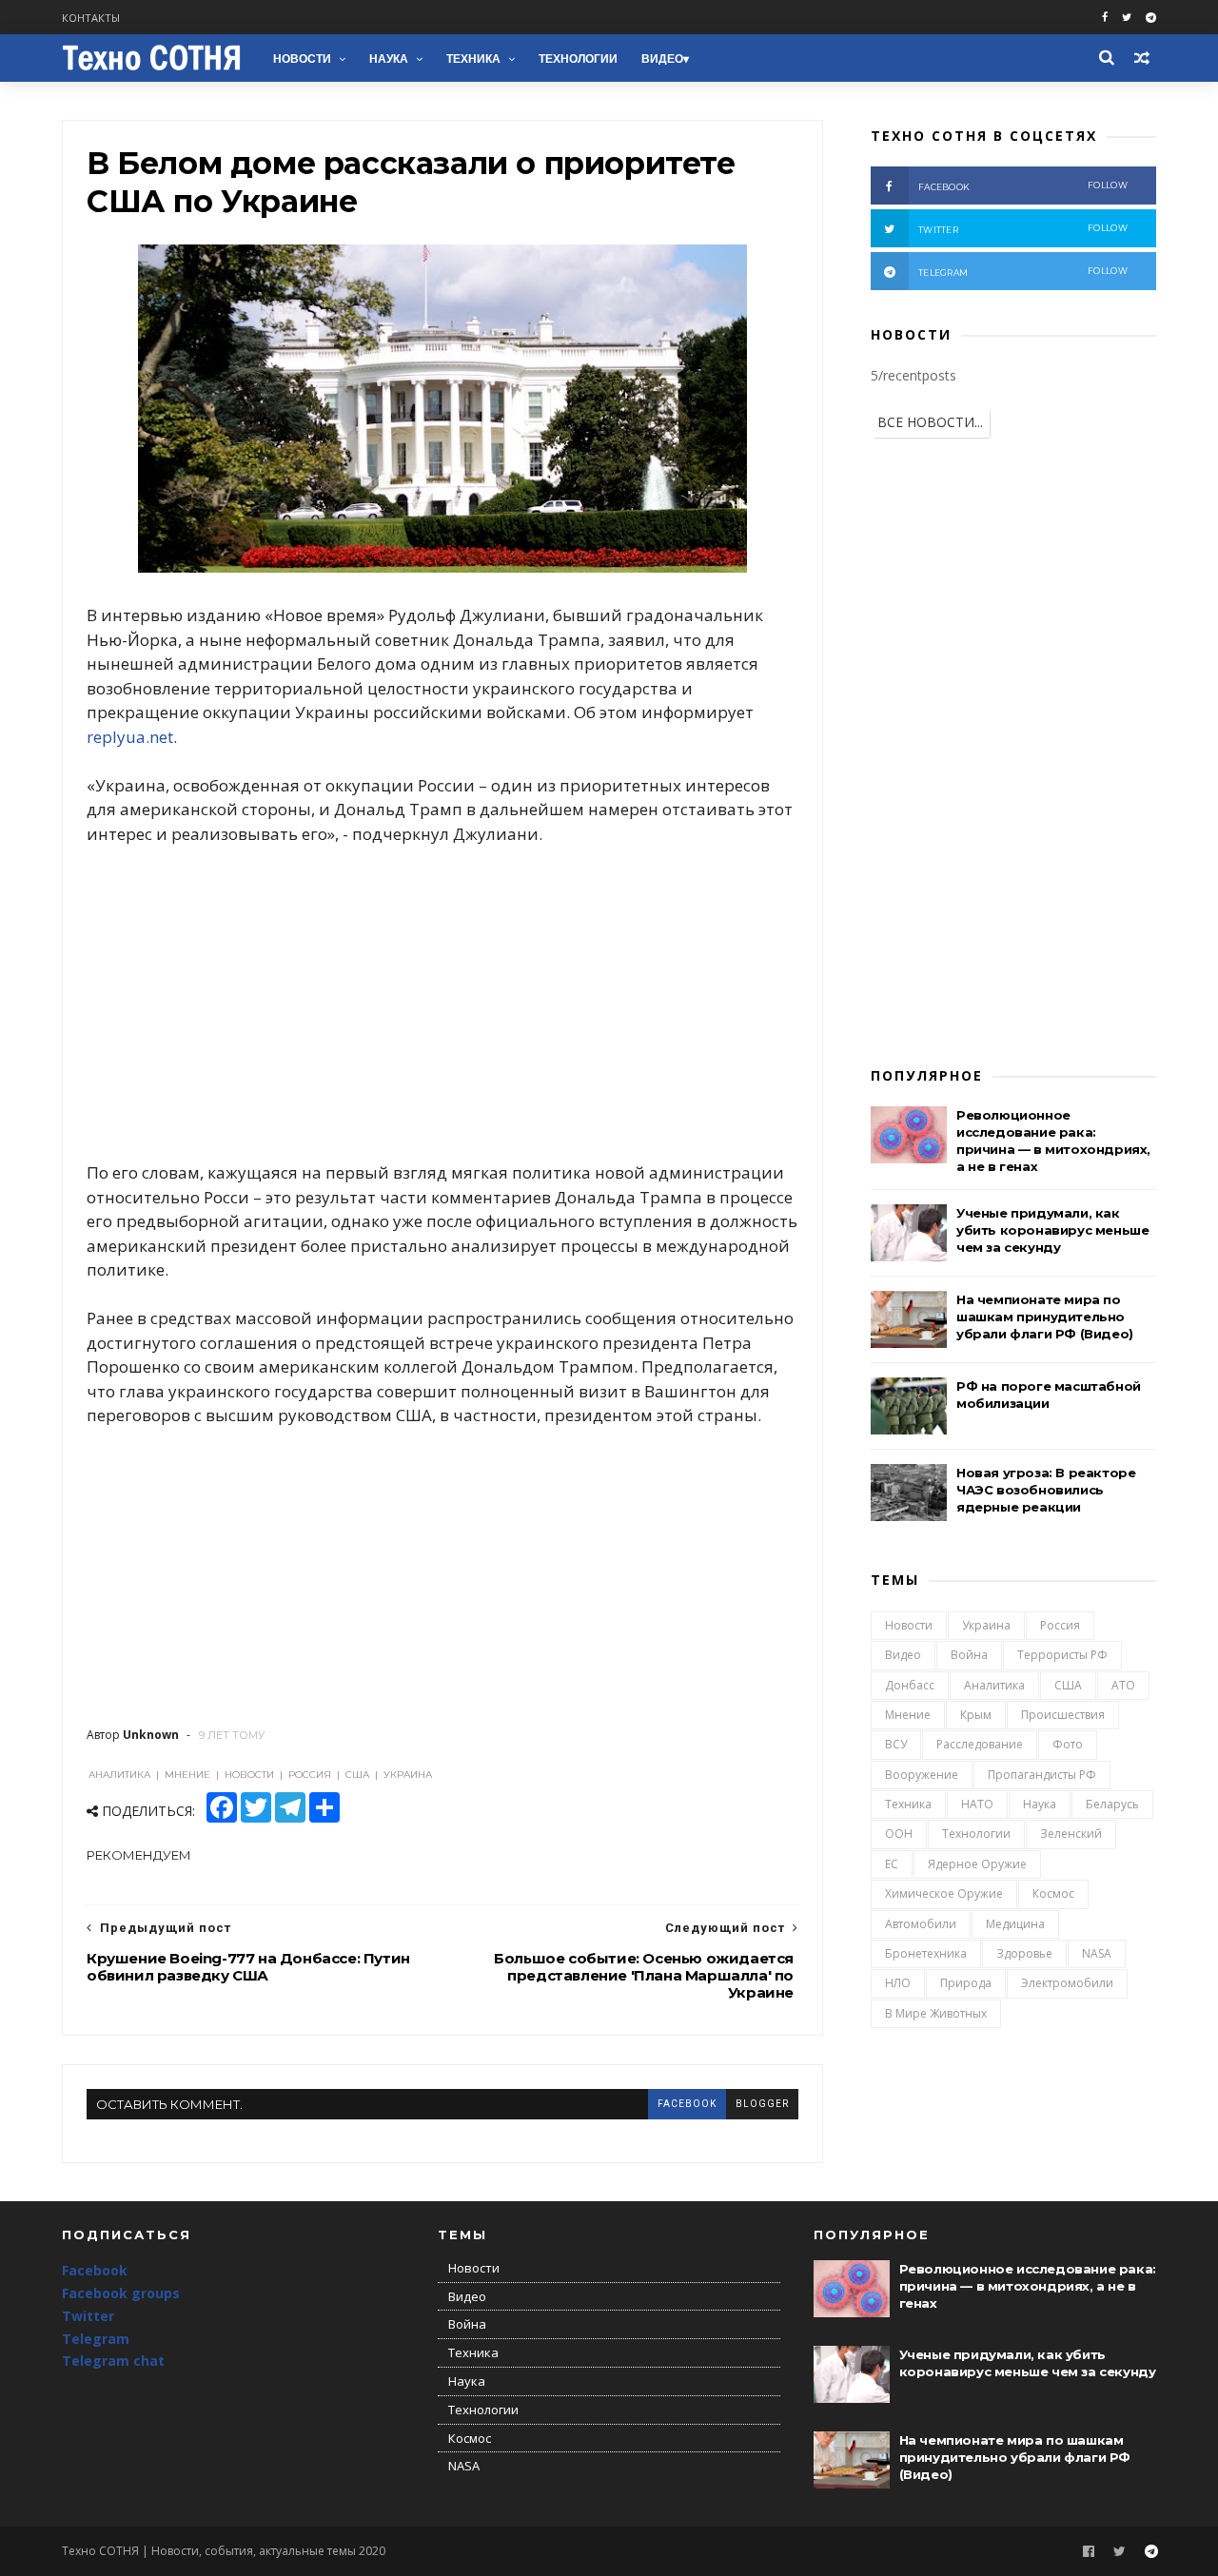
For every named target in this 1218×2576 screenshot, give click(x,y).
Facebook (95, 2270)
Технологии (578, 59)
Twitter (88, 2316)
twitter (1023, 229)
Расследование (980, 1744)
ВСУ (896, 1744)
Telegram (96, 2339)
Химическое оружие (944, 1893)
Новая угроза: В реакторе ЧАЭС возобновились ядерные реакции (1046, 1490)
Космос (1053, 1893)
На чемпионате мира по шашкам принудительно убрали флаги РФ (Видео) (1045, 1317)
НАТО (977, 1804)
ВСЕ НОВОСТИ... (930, 422)
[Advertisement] (442, 1004)
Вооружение (922, 1775)
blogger (762, 2104)
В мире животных (936, 2013)
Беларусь (1112, 1804)
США (1068, 1685)
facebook (687, 2104)
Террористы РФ (1062, 1655)
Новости (302, 59)
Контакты (91, 18)
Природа (966, 1983)
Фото (1068, 1744)
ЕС (892, 1864)
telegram (1023, 272)
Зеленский (1071, 1834)
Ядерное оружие (977, 1864)
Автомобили (921, 1924)
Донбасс (910, 1685)
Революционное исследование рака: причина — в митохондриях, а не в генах (1028, 2286)
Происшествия (1063, 1715)
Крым (976, 1715)
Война (969, 1655)
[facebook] (1105, 18)
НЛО (898, 1983)
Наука (389, 59)
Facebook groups (121, 2293)
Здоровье (1024, 1953)
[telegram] (1151, 18)
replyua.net (130, 737)
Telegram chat (113, 2361)
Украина (986, 1625)
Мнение (908, 1715)
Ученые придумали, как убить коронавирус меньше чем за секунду (1052, 1230)
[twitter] (1127, 18)
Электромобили (1067, 1983)
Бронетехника (926, 1953)
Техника (473, 59)
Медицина (1015, 1924)
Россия (1060, 1625)
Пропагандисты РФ (1042, 1775)
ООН (899, 1834)
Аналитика (994, 1685)
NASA (1097, 1953)
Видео (662, 59)
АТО (1123, 1685)
